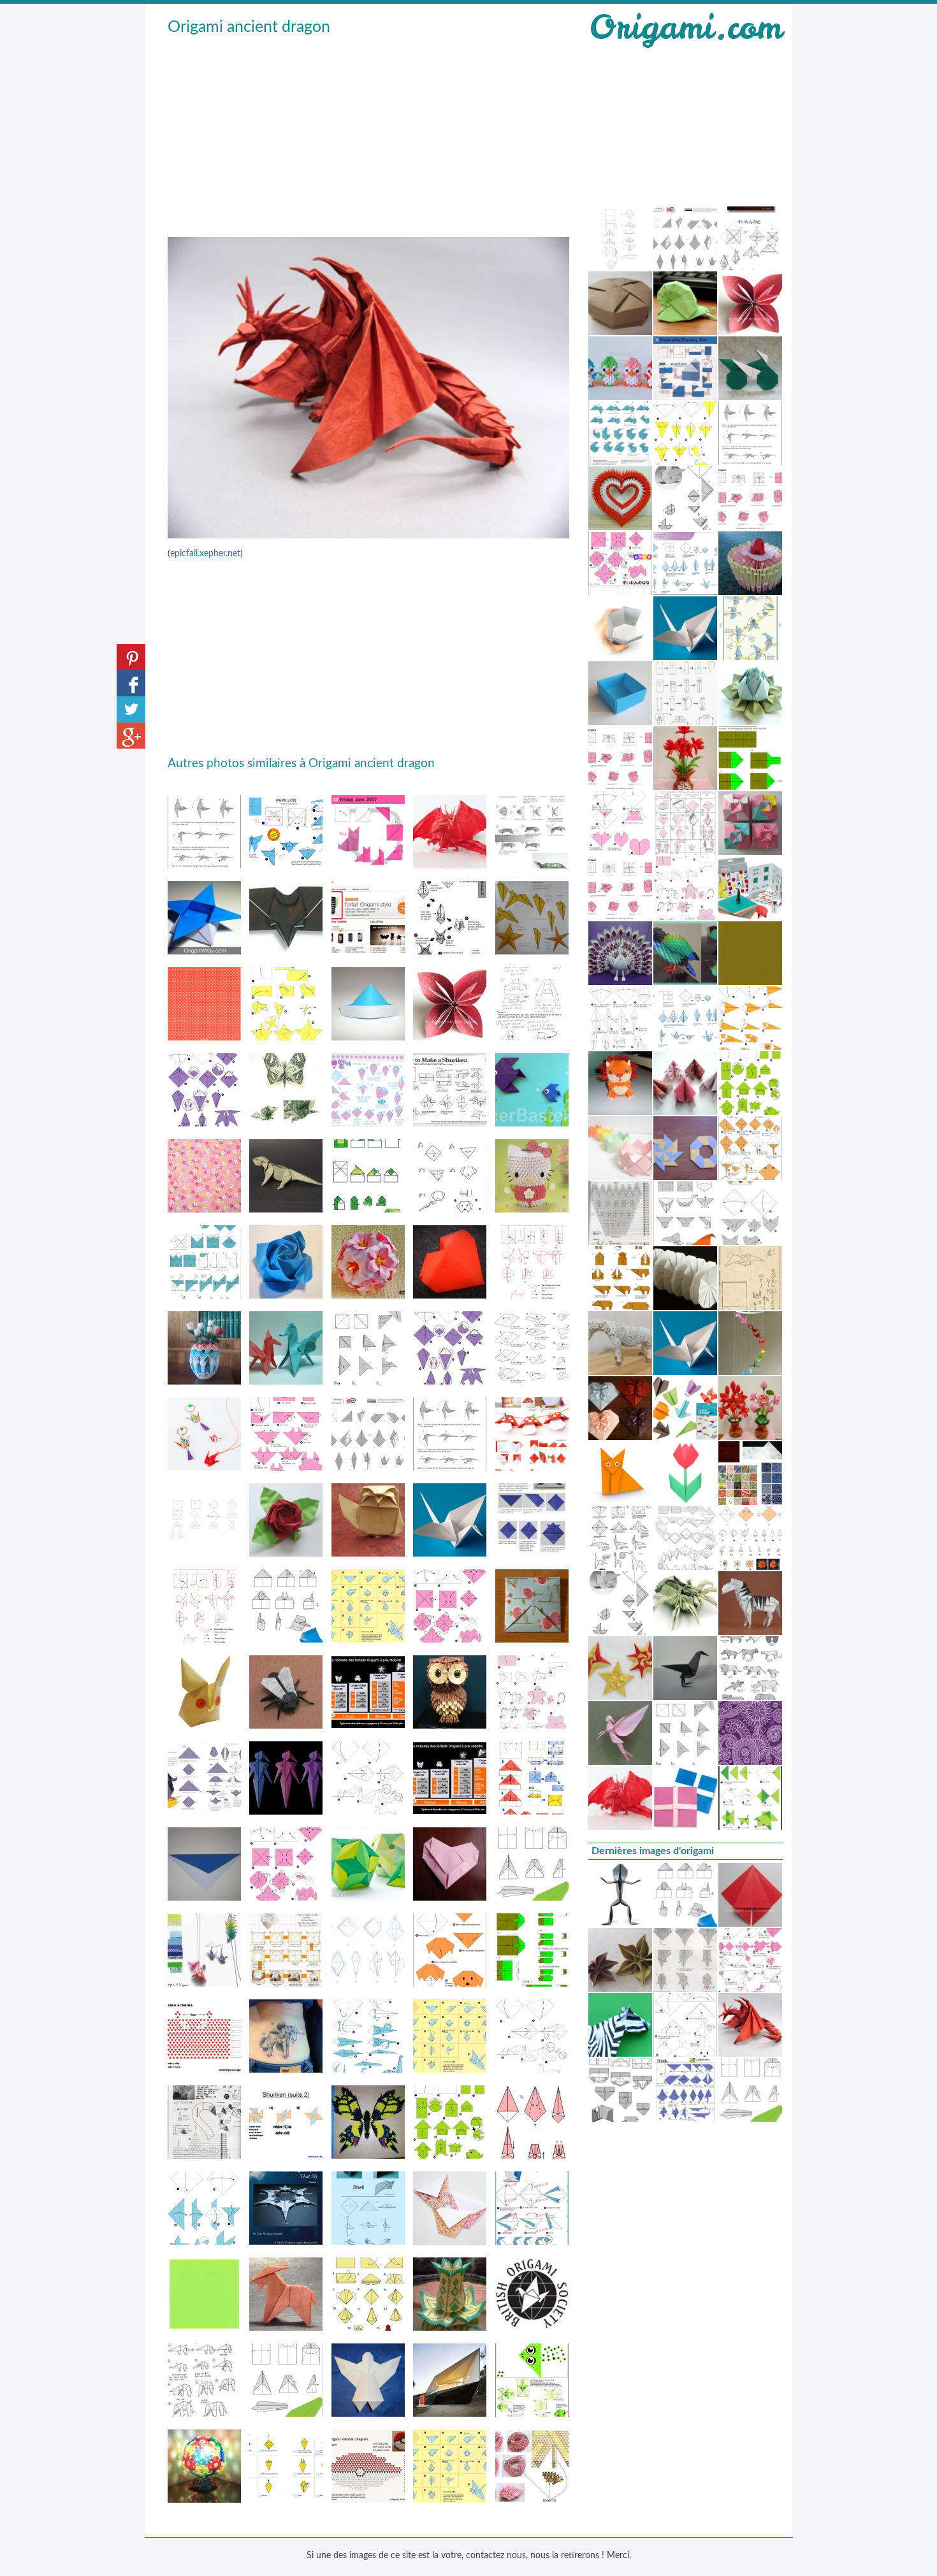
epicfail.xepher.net (205, 554)
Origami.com (685, 27)
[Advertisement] (368, 134)
